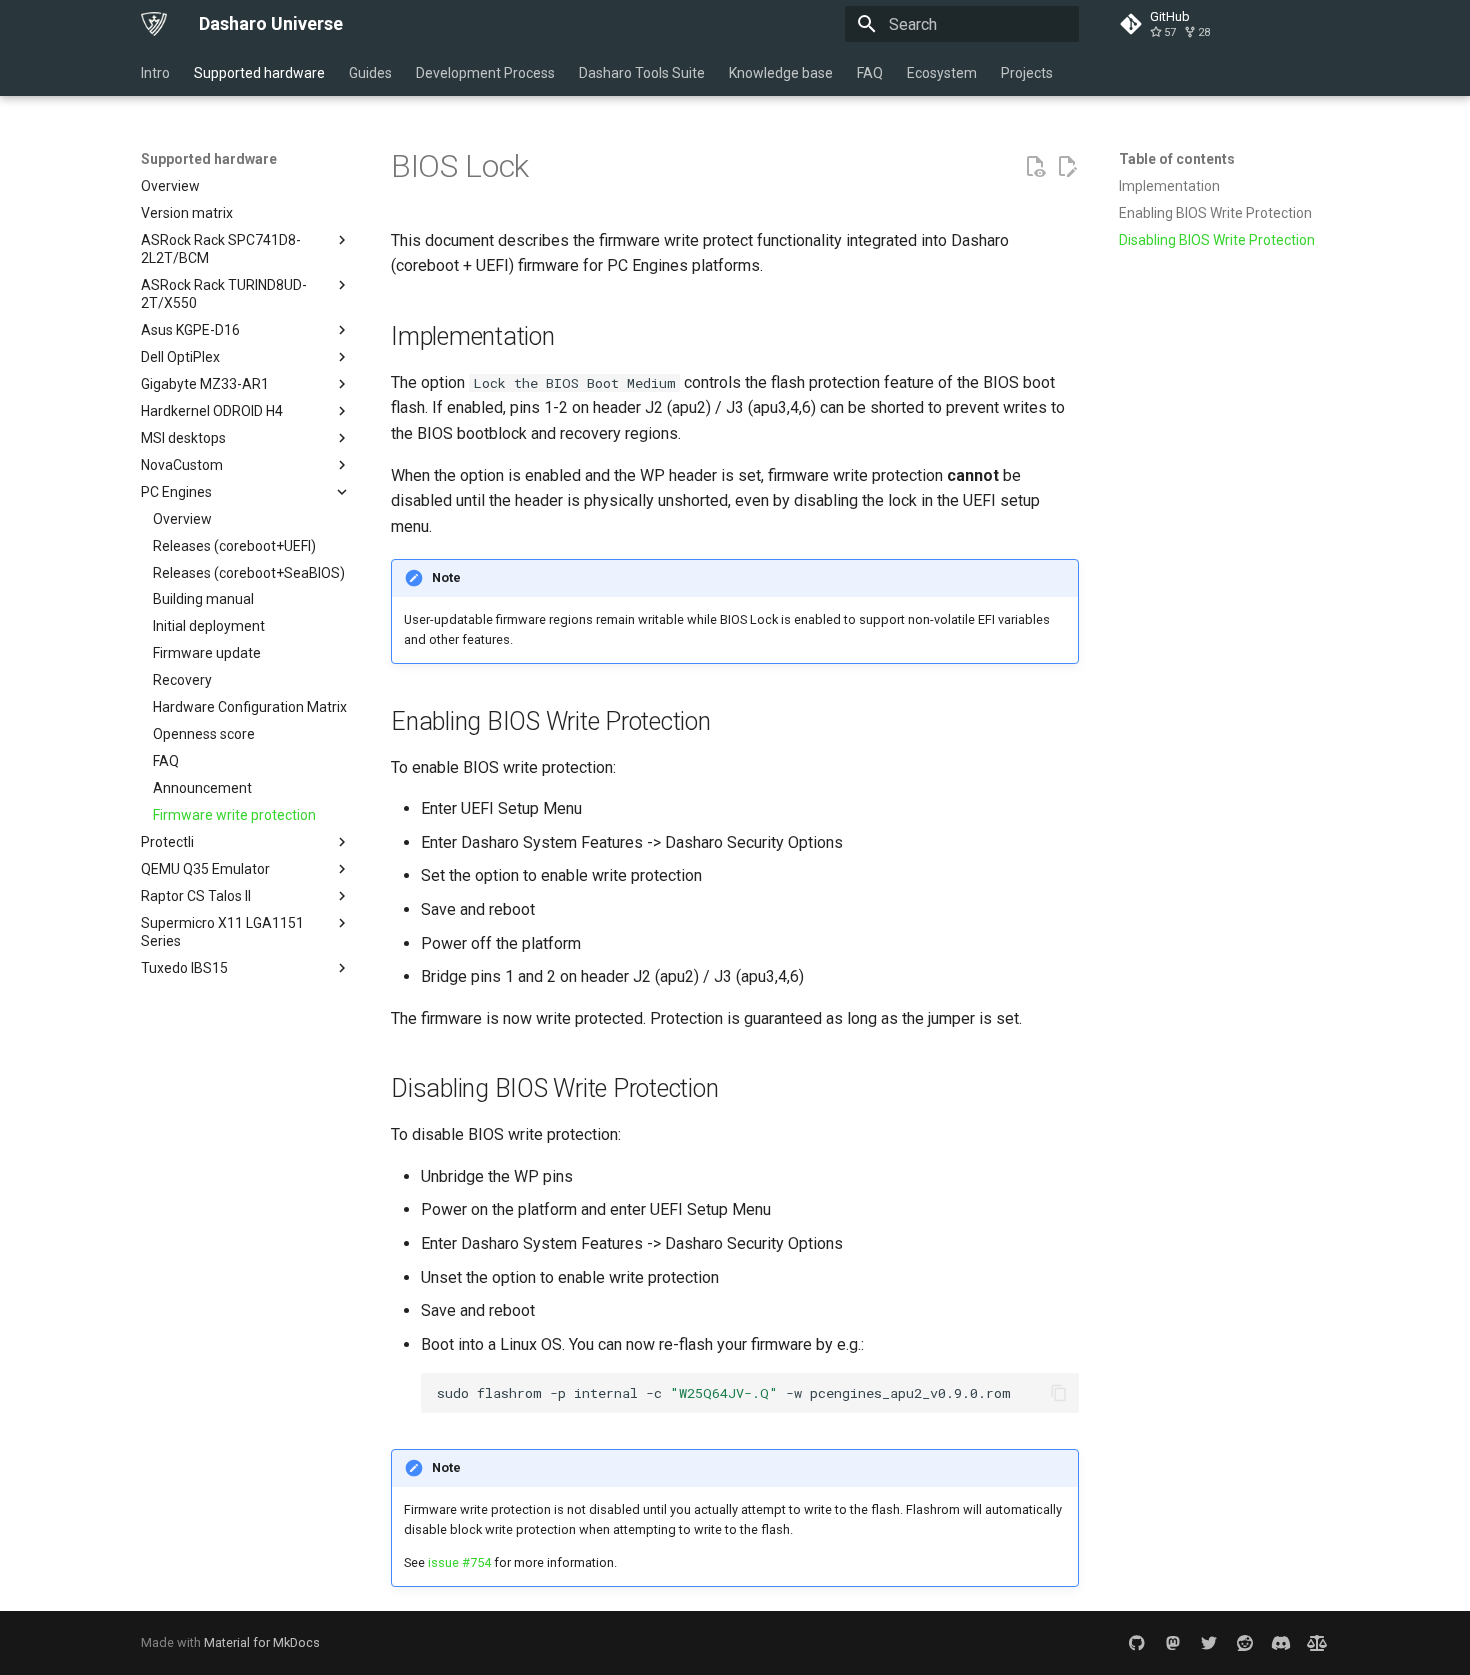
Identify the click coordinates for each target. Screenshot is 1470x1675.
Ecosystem (942, 73)
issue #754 (459, 1562)
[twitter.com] (1209, 1643)
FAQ (870, 73)
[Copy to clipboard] (1059, 1393)
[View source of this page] (1035, 167)
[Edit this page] (1067, 167)
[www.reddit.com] (1245, 1643)
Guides (370, 73)
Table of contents (1177, 159)
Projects (1027, 73)
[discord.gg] (1281, 1643)
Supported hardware (259, 73)
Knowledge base (781, 73)
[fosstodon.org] (1173, 1643)
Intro (155, 73)
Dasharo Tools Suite (642, 73)
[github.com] (1137, 1643)
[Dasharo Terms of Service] (1317, 1643)
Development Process (485, 73)
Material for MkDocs (262, 1642)
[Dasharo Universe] (154, 24)
